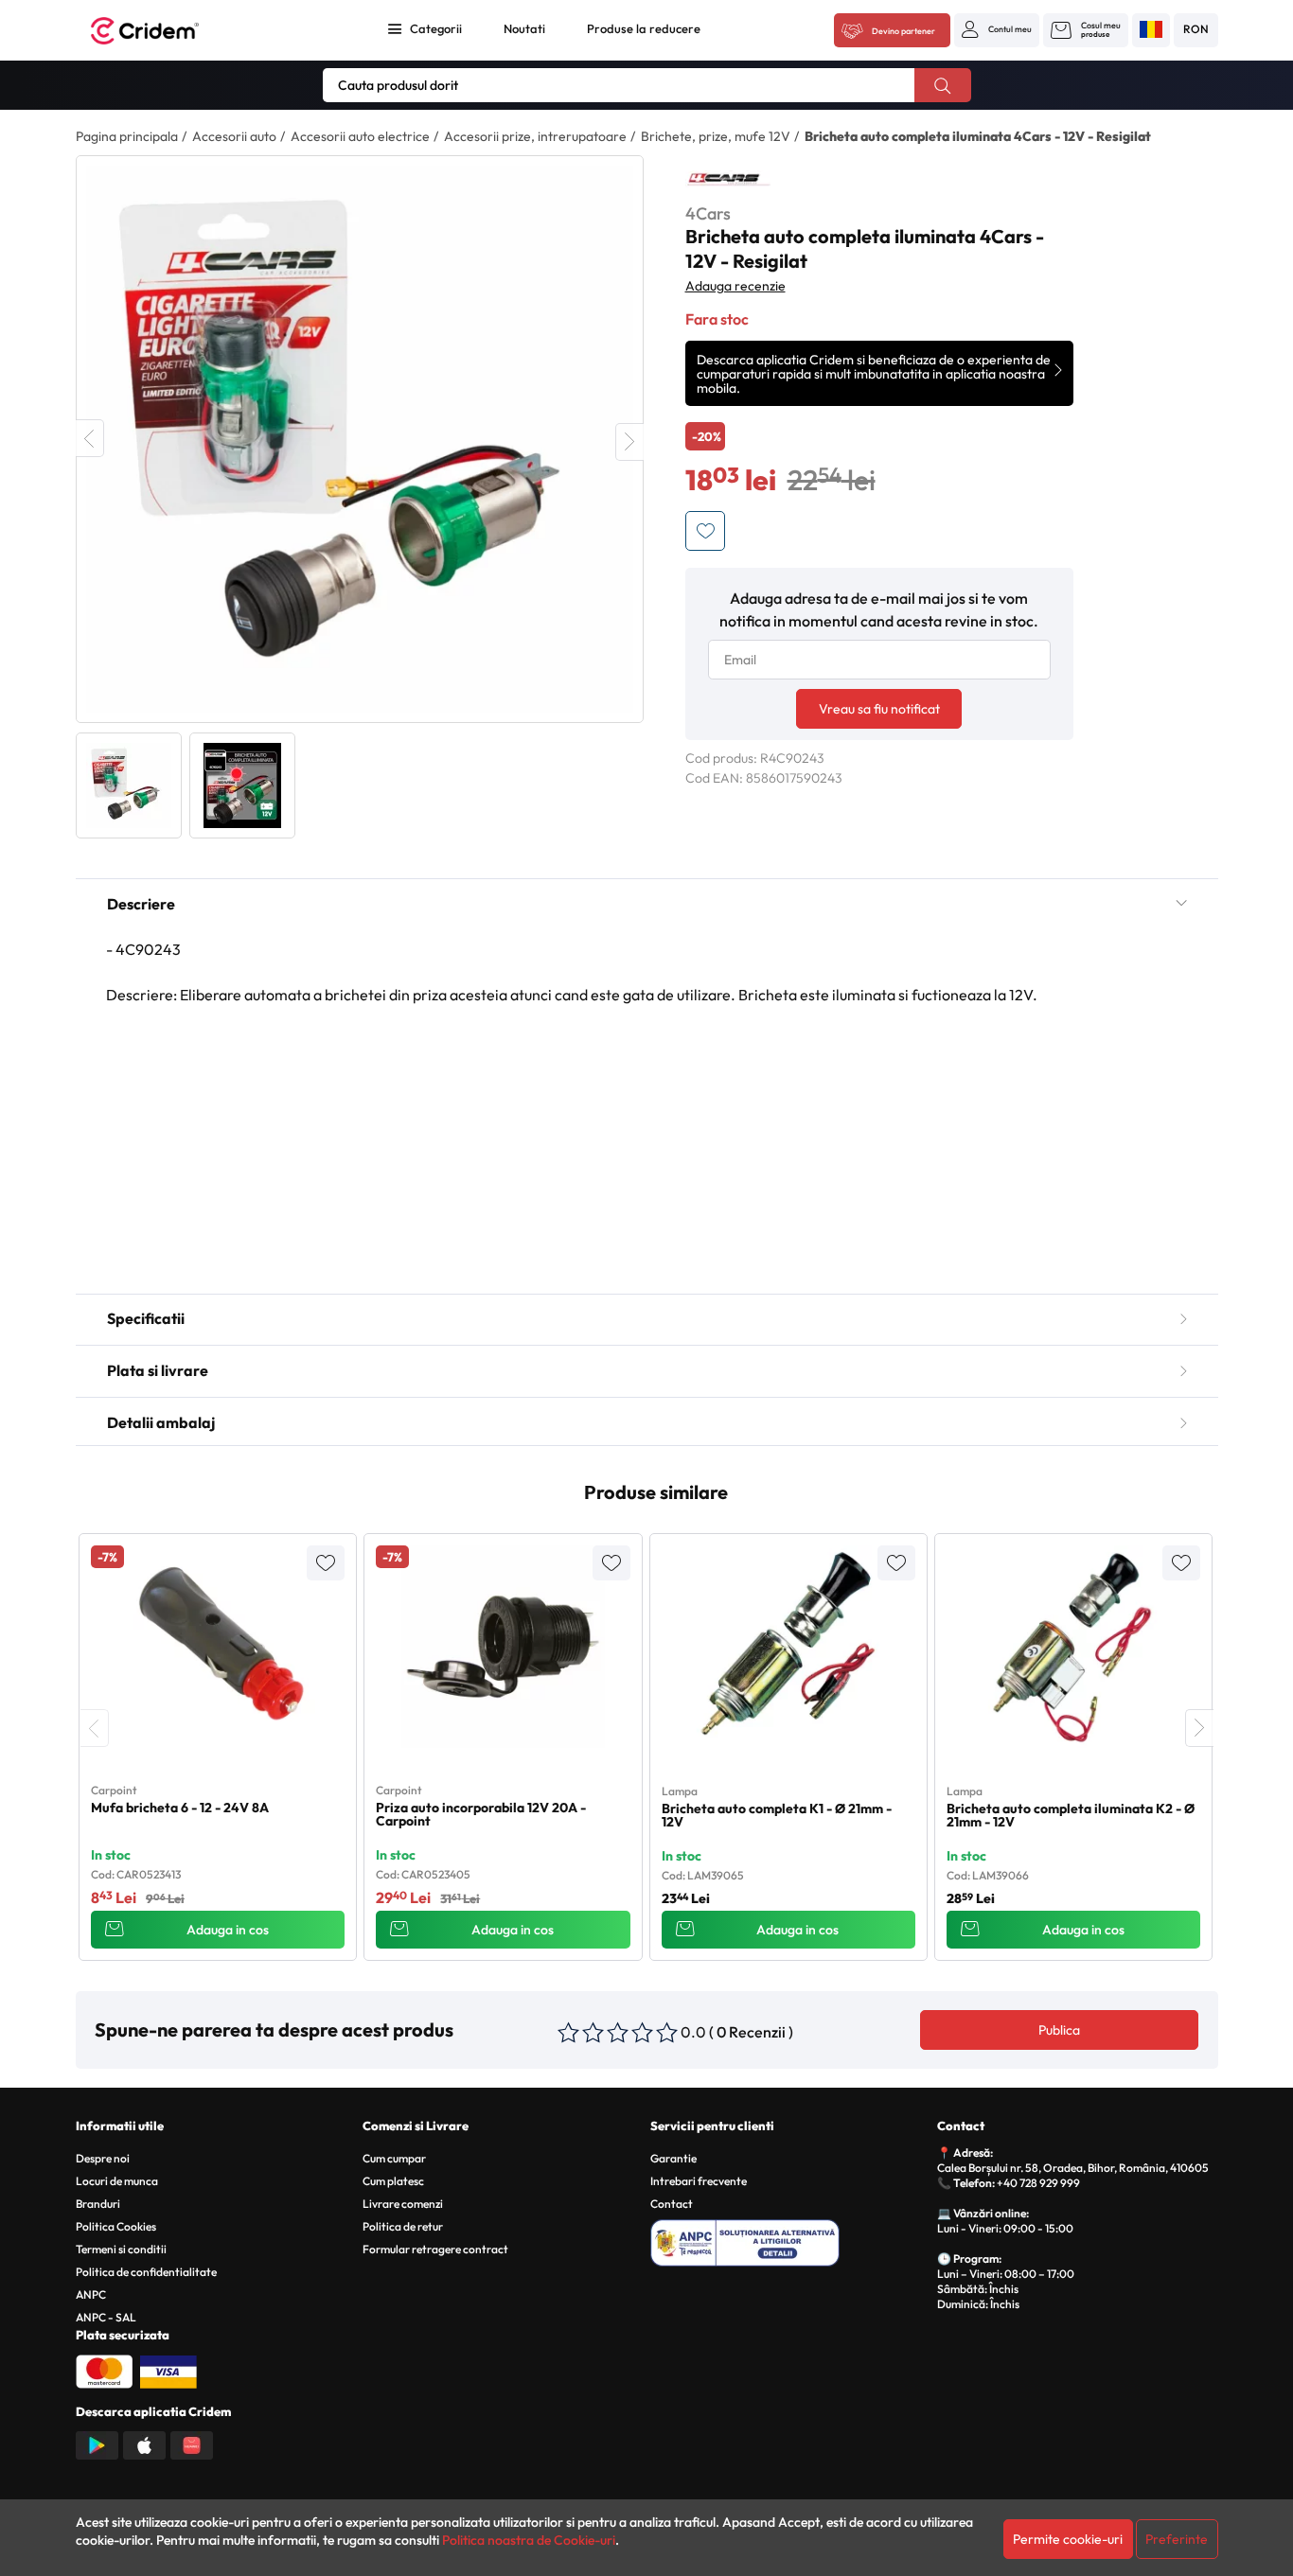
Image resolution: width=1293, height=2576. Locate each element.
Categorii (436, 28)
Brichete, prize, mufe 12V (716, 136)
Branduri (98, 2204)
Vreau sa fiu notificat (879, 709)
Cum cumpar (394, 2158)
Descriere (141, 904)
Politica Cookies (116, 2226)
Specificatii (146, 1318)
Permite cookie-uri (1068, 2539)
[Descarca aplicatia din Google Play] (97, 2444)
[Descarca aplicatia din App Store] (144, 2444)
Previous (90, 438)
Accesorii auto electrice (360, 136)
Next (629, 442)
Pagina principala (127, 136)
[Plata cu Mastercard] (104, 2370)
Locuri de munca (117, 2181)
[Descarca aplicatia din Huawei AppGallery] (192, 2444)
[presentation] (95, 1728)
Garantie (673, 2158)
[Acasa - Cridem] (166, 31)
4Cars (708, 213)
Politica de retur (403, 2226)
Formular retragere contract (435, 2249)
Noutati (524, 28)
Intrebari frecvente (699, 2181)
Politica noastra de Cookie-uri (529, 2540)
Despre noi (103, 2158)
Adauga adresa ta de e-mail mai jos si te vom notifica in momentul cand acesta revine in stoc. (879, 609)
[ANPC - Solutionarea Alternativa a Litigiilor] (791, 2240)
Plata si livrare (158, 1370)
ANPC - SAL (106, 2317)
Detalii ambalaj (161, 1422)
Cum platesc (393, 2181)
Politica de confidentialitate (146, 2272)
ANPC (91, 2294)
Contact (672, 2204)
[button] (997, 29)
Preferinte (1177, 2539)
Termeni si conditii (121, 2249)
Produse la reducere (644, 28)
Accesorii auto (234, 136)
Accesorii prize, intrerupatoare (535, 136)
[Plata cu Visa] (168, 2370)
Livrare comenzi (403, 2204)
